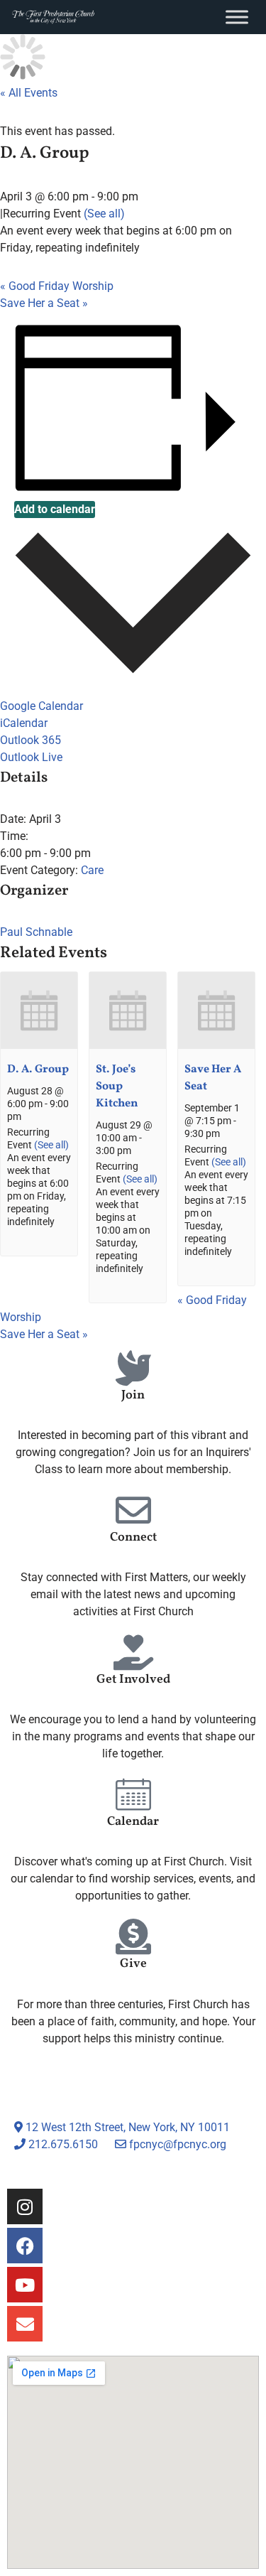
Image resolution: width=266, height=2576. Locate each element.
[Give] (133, 1936)
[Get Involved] (133, 1652)
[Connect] (133, 1510)
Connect (133, 1537)
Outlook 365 (31, 740)
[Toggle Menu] (237, 17)
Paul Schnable (36, 932)
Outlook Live (31, 757)
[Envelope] (25, 2324)
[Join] (133, 1368)
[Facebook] (25, 2246)
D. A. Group (38, 1069)
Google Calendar (41, 706)
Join (133, 1395)
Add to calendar (55, 509)
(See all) (104, 214)
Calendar (133, 1822)
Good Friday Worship (57, 286)
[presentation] (39, 1046)
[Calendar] (133, 1794)
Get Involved (133, 1680)
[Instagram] (25, 2206)
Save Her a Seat (44, 303)
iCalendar (24, 723)
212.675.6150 (62, 2144)
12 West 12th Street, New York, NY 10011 (126, 2127)
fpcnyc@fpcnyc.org (178, 2144)
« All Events (29, 93)
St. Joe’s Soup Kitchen (117, 1087)
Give (133, 1964)
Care (92, 870)
